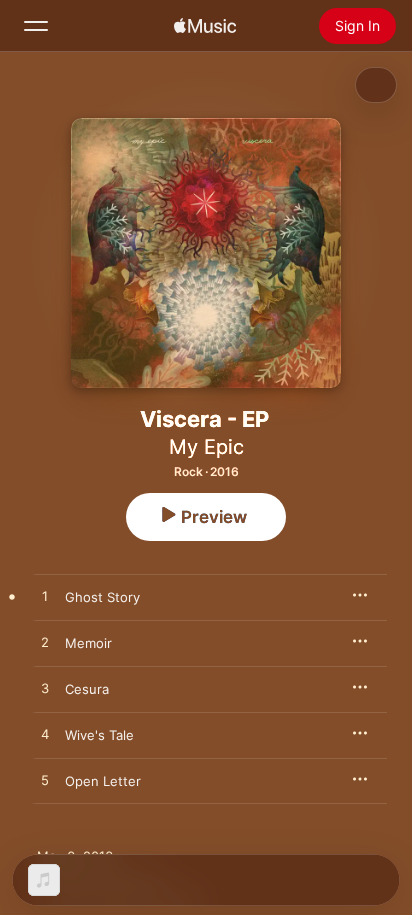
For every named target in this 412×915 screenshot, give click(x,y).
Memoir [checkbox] (88, 643)
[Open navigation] (36, 26)
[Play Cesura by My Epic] (45, 689)
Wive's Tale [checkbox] (99, 735)
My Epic (206, 447)
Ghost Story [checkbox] (102, 597)
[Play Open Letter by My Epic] (45, 781)
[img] (205, 26)
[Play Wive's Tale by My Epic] (45, 735)
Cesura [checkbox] (87, 689)
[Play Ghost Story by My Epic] (45, 597)
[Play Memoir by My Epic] (45, 643)
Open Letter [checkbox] (103, 781)
